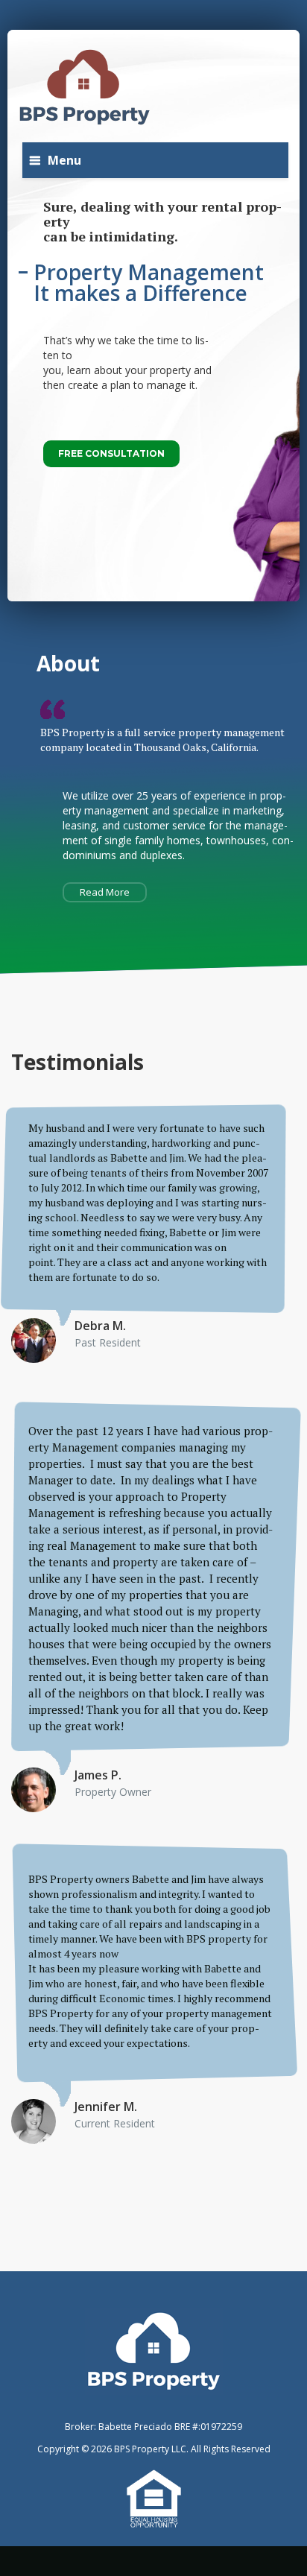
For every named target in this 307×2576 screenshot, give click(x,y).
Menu (64, 160)
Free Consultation (111, 453)
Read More (105, 892)
